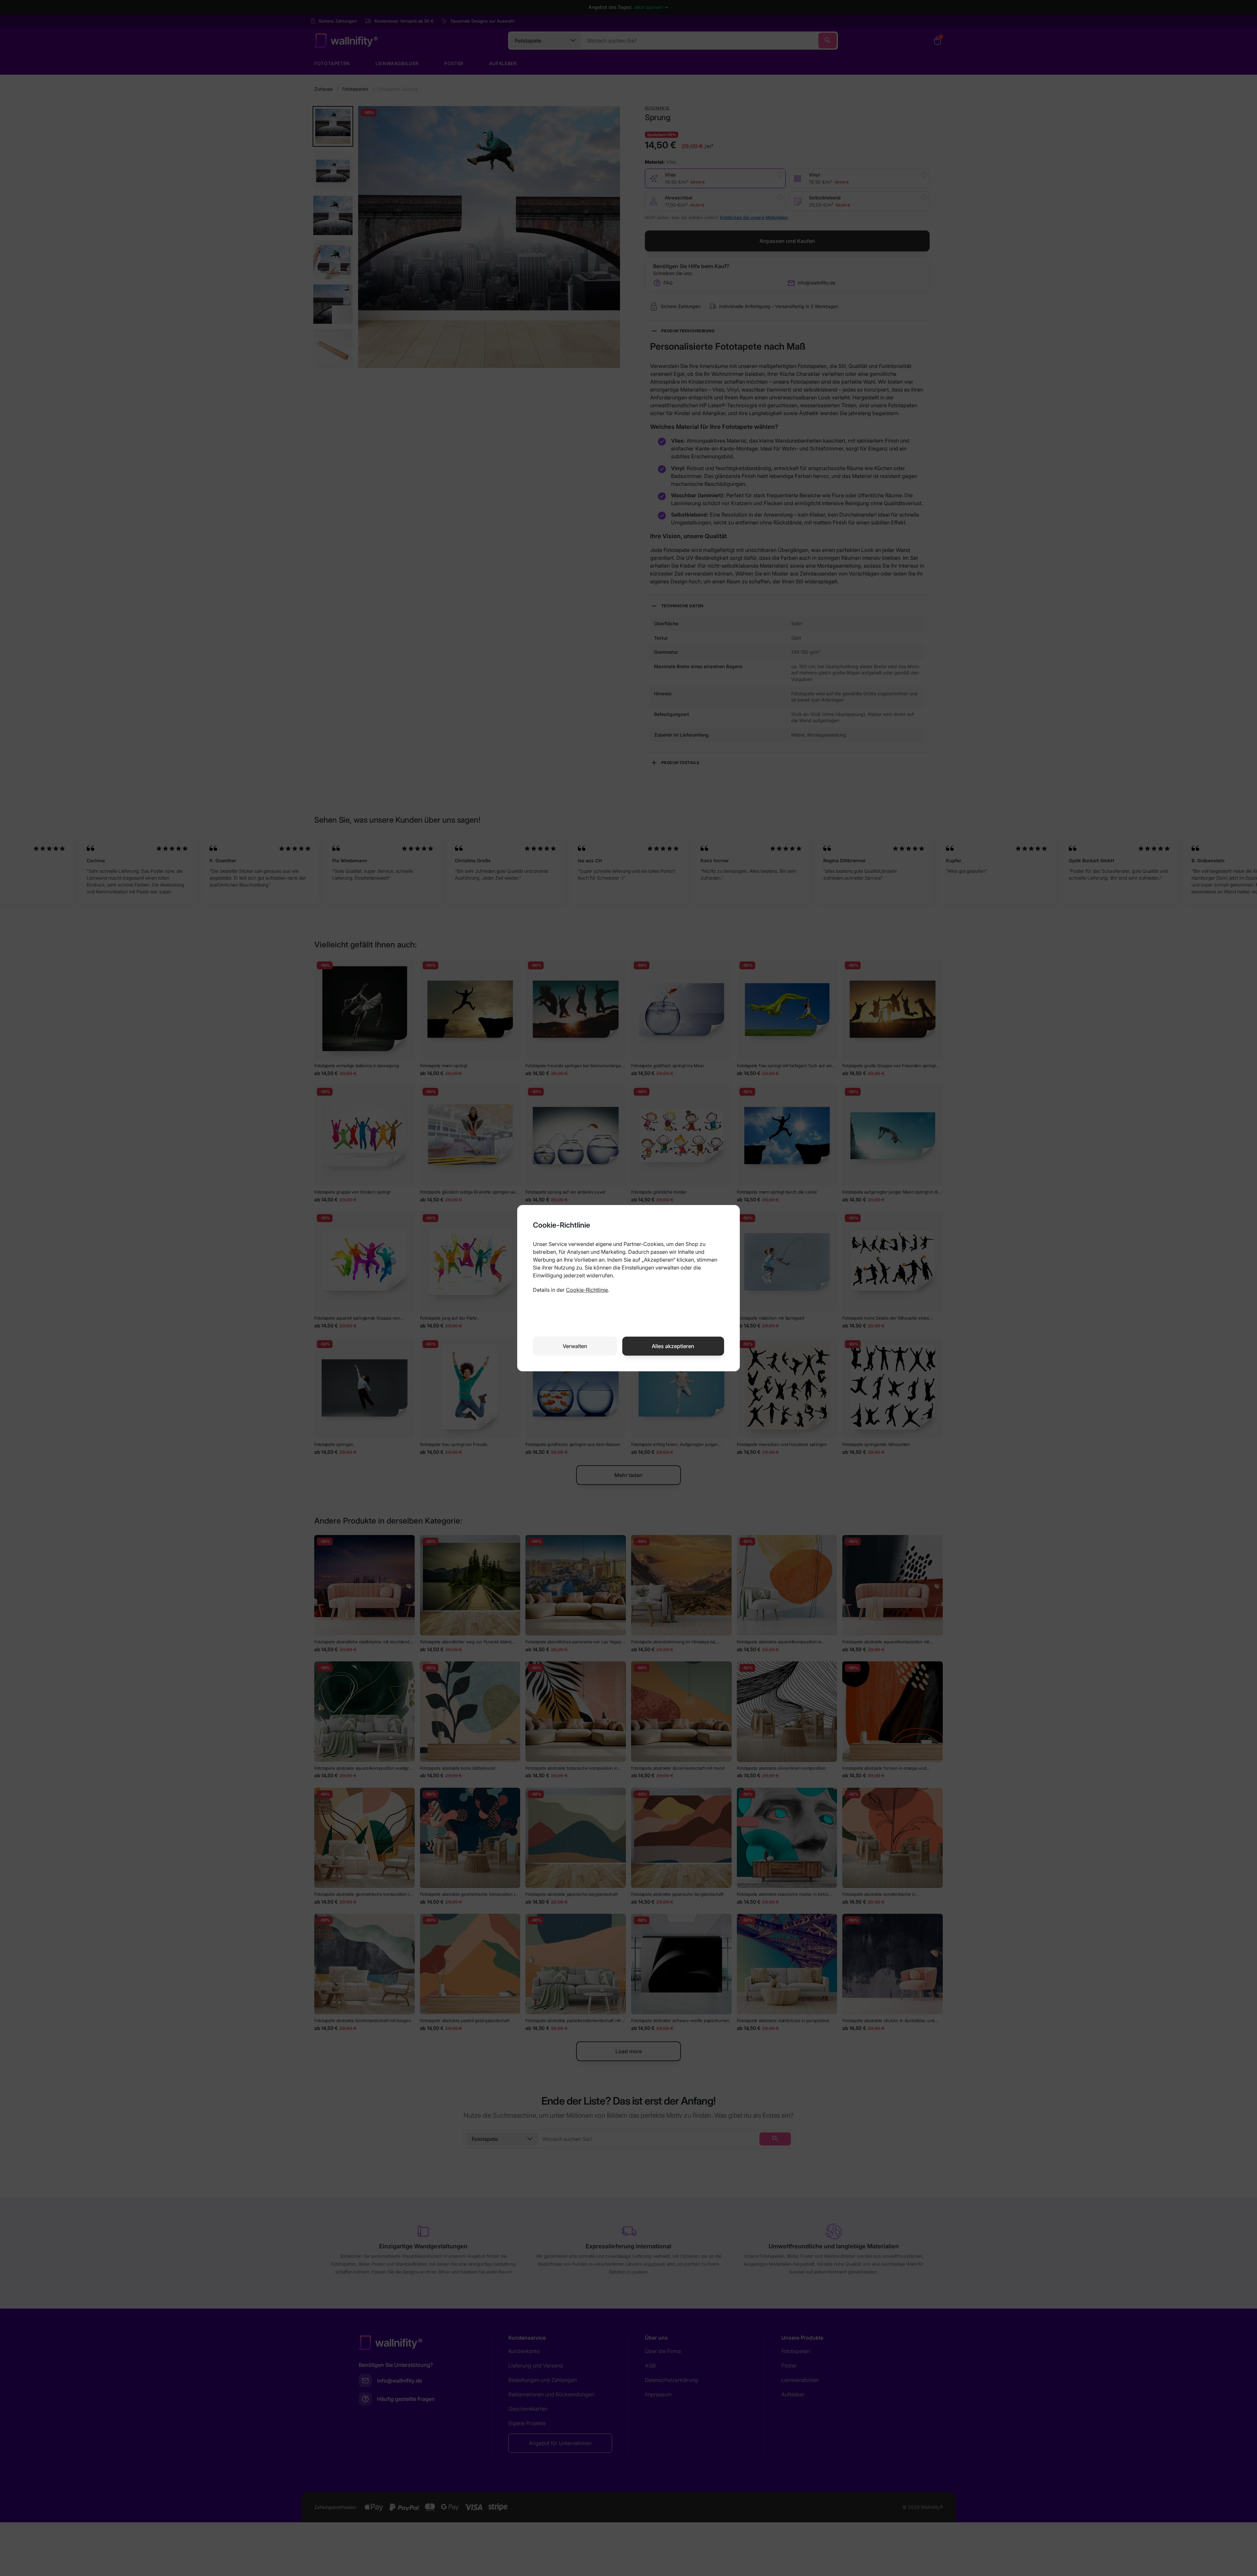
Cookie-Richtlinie (587, 1290)
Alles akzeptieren (673, 1346)
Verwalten (575, 1346)
